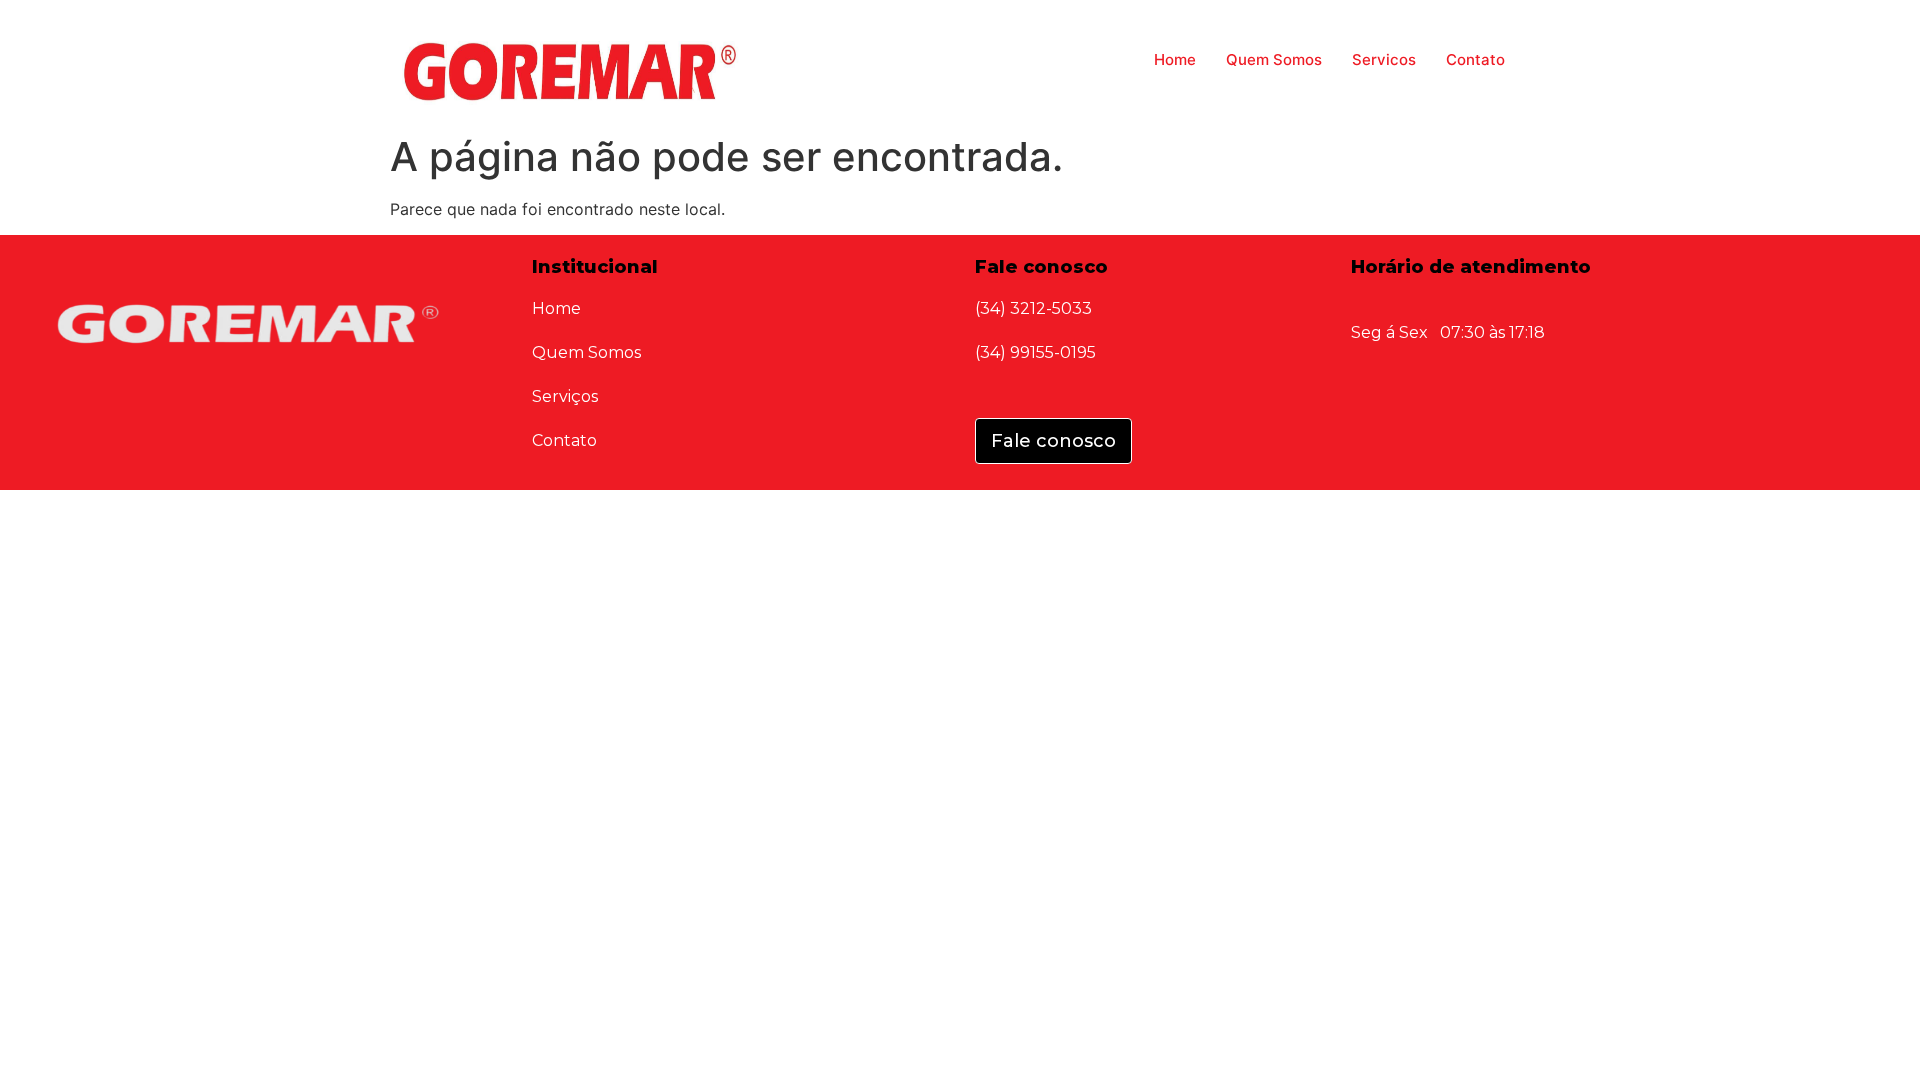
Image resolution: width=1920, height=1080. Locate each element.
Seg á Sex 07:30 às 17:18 (1448, 332)
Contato (1475, 59)
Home (1175, 59)
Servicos (1384, 59)
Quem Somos (1274, 59)
